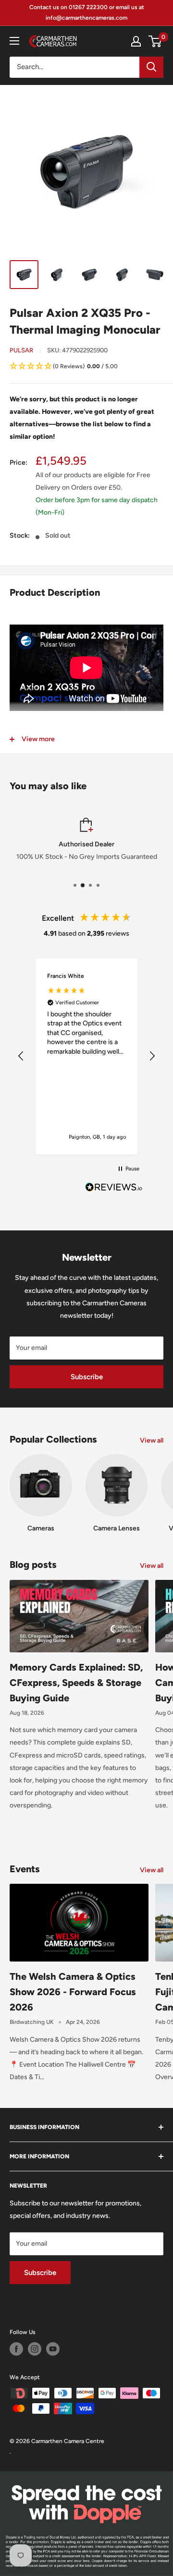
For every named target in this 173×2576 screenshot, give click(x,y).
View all (152, 1440)
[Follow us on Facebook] (16, 2349)
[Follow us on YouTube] (53, 2349)
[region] (86, 1056)
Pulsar (21, 350)
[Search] (151, 67)
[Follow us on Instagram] (35, 2349)
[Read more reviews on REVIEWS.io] (114, 1190)
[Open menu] (14, 41)
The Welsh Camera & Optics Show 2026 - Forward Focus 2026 (73, 1992)
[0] (155, 41)
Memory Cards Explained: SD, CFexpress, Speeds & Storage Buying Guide (76, 1683)
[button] (86, 367)
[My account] (136, 41)
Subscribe (87, 1377)
